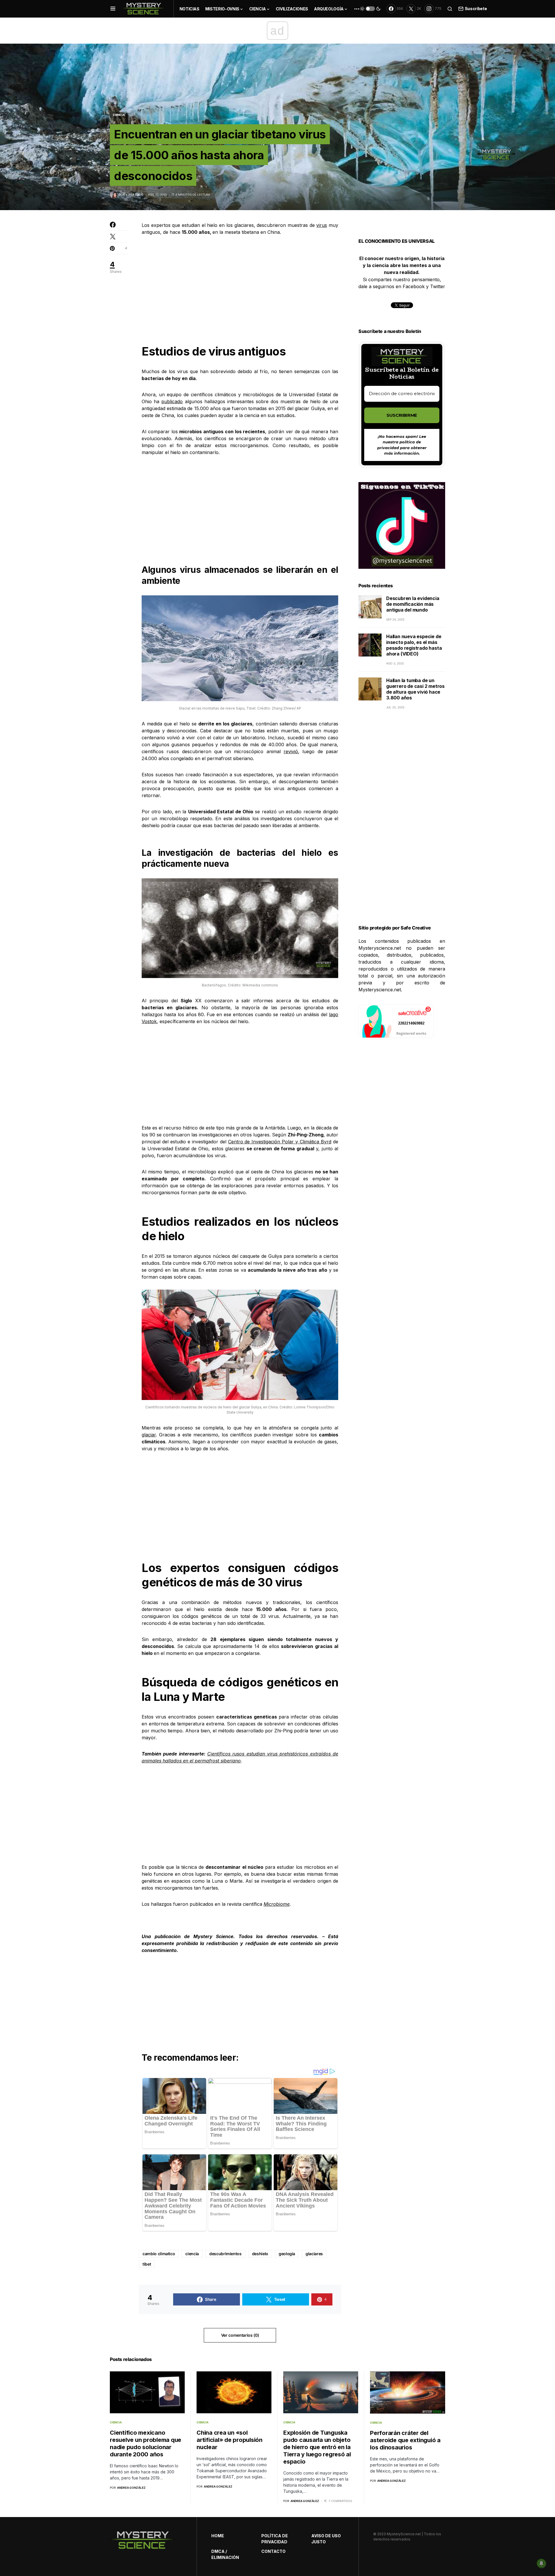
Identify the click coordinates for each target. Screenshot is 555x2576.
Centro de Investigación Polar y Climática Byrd (280, 1142)
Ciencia (119, 115)
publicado (172, 401)
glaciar (149, 1435)
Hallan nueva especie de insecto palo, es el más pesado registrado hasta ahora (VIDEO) (414, 645)
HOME (218, 2536)
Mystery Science (213, 1936)
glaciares (314, 2254)
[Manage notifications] (541, 2563)
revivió (291, 751)
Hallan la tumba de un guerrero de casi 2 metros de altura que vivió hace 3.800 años (415, 689)
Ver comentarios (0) (240, 2335)
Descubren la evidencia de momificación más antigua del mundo (413, 604)
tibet (147, 2264)
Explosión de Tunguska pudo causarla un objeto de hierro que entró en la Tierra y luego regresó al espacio (317, 2447)
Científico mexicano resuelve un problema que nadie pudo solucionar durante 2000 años (146, 2443)
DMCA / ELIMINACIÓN (225, 2554)
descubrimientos (225, 2254)
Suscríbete (476, 9)
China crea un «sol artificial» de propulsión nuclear (230, 2440)
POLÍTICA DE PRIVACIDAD (275, 2539)
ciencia (192, 2254)
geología (287, 2254)
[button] (113, 9)
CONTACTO (273, 2551)
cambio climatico (159, 2254)
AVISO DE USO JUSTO (326, 2539)
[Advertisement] (240, 285)
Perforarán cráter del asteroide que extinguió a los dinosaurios (405, 2440)
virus (322, 225)
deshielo (260, 2254)
